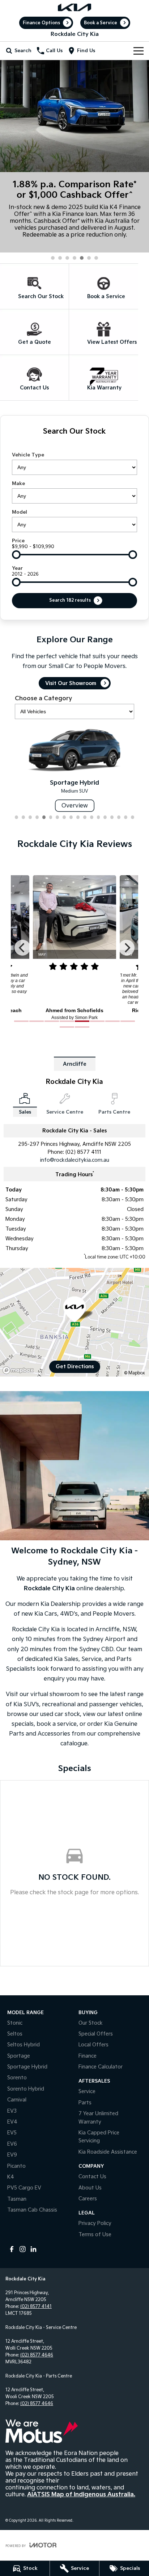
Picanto (16, 2166)
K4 (11, 2177)
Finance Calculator (101, 2067)
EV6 (12, 2144)
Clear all (74, 444)
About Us (90, 2188)
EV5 (12, 2133)
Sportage (19, 2056)
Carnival (17, 2100)
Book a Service (101, 23)
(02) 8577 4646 (37, 2355)
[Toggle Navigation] (139, 51)
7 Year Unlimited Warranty (98, 2118)
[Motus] (42, 2431)
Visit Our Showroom (71, 683)
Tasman (17, 2199)
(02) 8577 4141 (36, 2307)
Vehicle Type (28, 455)
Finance (88, 2056)
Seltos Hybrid (24, 2045)
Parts (85, 2103)
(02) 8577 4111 (83, 1152)
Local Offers (93, 2045)
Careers (88, 2199)
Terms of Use (95, 2235)
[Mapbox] (20, 1370)
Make (18, 484)
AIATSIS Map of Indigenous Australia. (81, 2495)
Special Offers (96, 2034)
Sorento (17, 2078)
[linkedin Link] (33, 2249)
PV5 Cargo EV (24, 2188)
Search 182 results (70, 600)
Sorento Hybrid (26, 2089)
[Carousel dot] (53, 258)
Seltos (15, 2034)
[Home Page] (74, 7)
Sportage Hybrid (27, 2067)
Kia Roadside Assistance (108, 2152)
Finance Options (41, 23)
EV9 (12, 2155)
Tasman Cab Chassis (32, 2210)
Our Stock (91, 2023)
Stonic (15, 2023)
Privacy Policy (95, 2223)
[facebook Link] (12, 2249)
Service (87, 2091)
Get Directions (75, 1367)
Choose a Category (43, 699)
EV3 (12, 2111)
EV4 (12, 2122)
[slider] (16, 555)
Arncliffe (75, 1064)
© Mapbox (135, 1373)
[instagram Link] (23, 2249)
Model (20, 512)
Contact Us (92, 2177)
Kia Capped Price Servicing (99, 2137)
